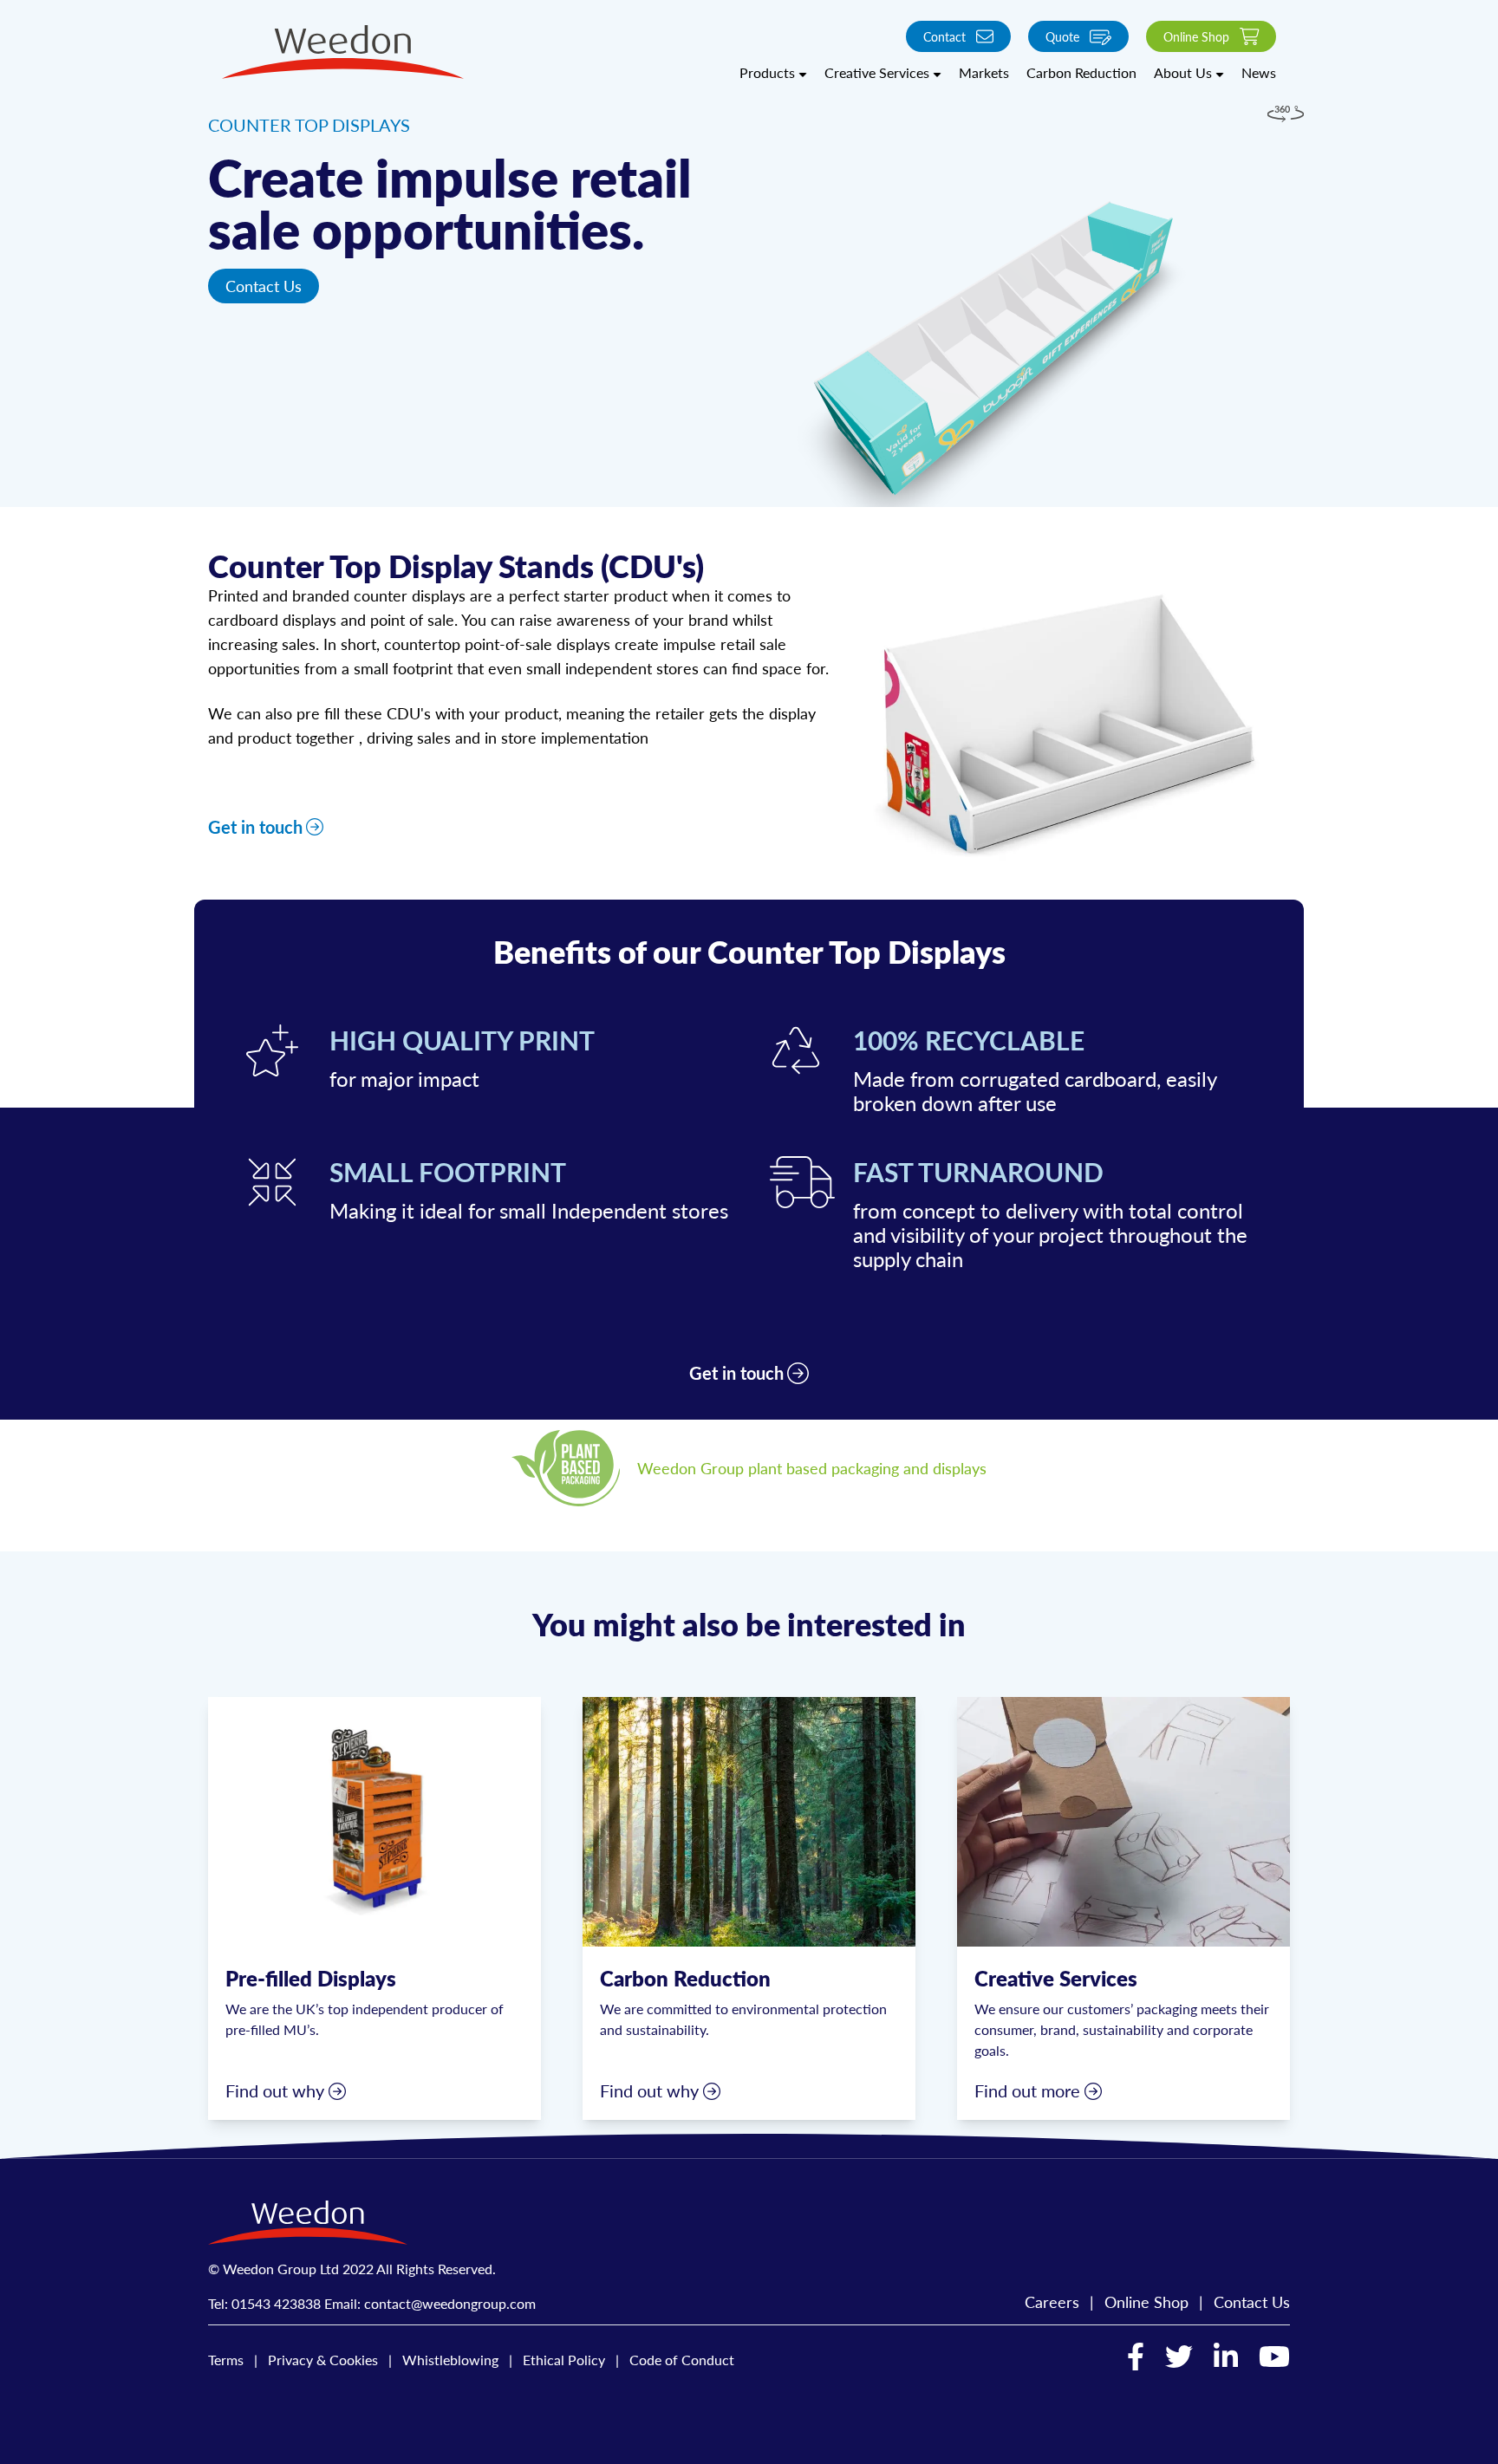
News (1259, 72)
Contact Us (264, 286)
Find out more (1027, 2090)
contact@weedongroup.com (450, 2303)
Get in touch (255, 827)
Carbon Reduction (1081, 72)
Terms (226, 2360)
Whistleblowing (450, 2360)
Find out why (275, 2090)
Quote (1062, 36)
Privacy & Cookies (323, 2360)
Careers (1052, 2301)
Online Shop (1196, 36)
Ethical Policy (564, 2360)
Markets (984, 72)
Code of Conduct (682, 2360)
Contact (944, 36)
